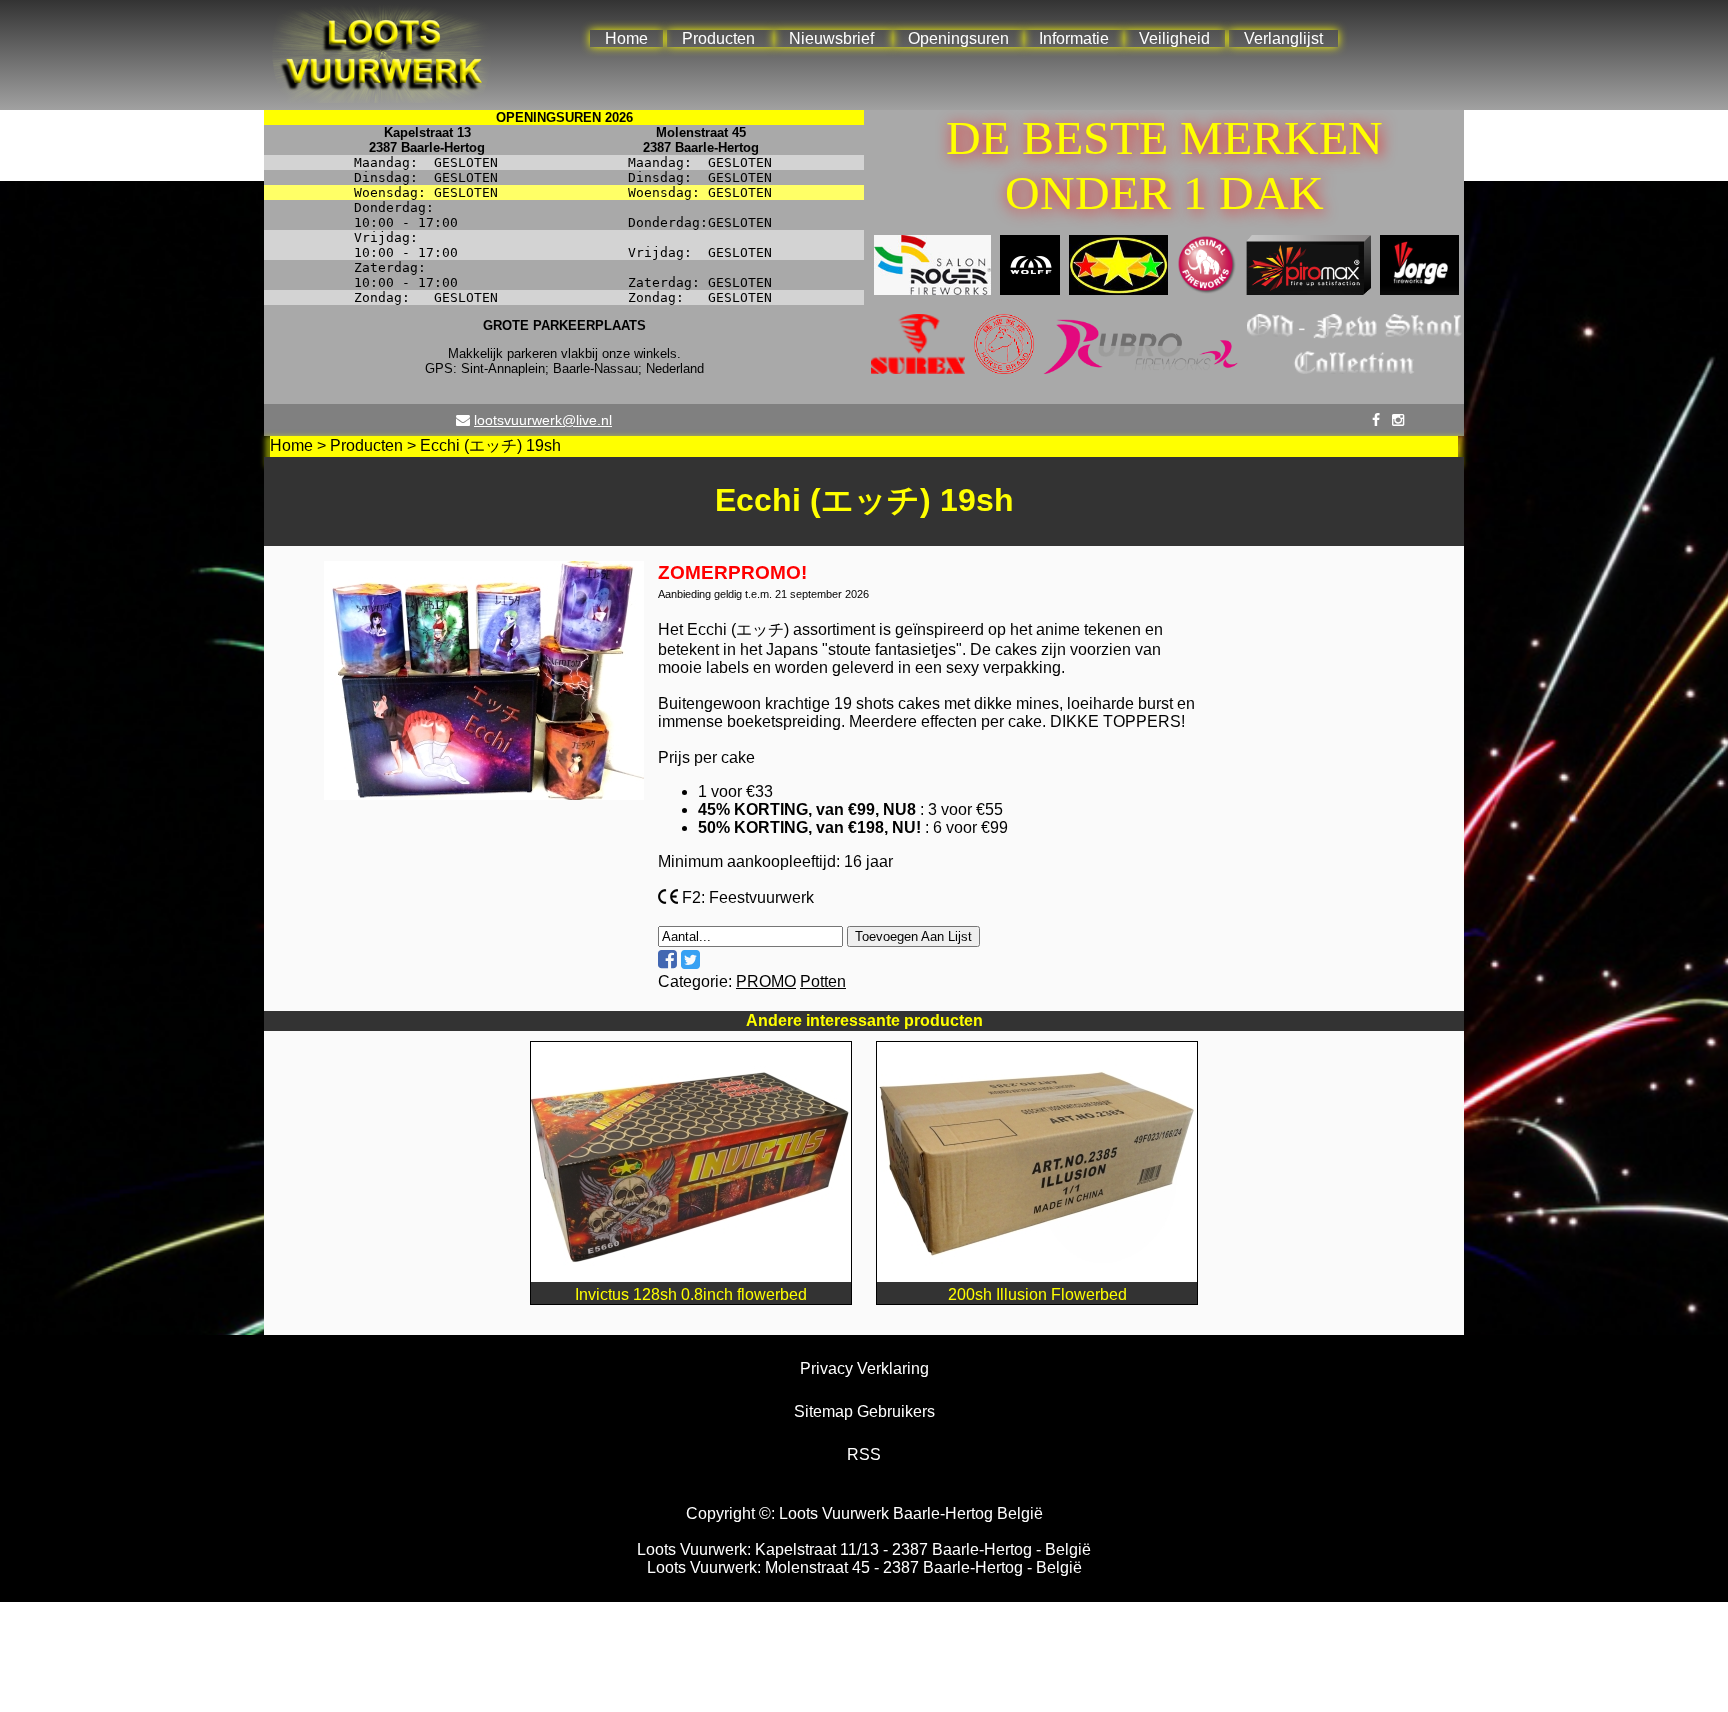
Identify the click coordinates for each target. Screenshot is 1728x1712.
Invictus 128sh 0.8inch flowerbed (691, 1294)
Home (626, 38)
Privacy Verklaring (864, 1368)
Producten (718, 38)
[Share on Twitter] (690, 959)
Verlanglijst (1283, 38)
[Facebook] (1376, 420)
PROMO (766, 981)
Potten (823, 981)
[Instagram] (1398, 420)
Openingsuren (958, 38)
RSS (864, 1454)
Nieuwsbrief (831, 38)
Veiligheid (1174, 38)
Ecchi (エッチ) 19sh (490, 445)
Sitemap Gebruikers (864, 1411)
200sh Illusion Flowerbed (1037, 1294)
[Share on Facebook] (667, 959)
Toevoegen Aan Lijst (913, 936)
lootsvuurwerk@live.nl (543, 420)
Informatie (1074, 38)
